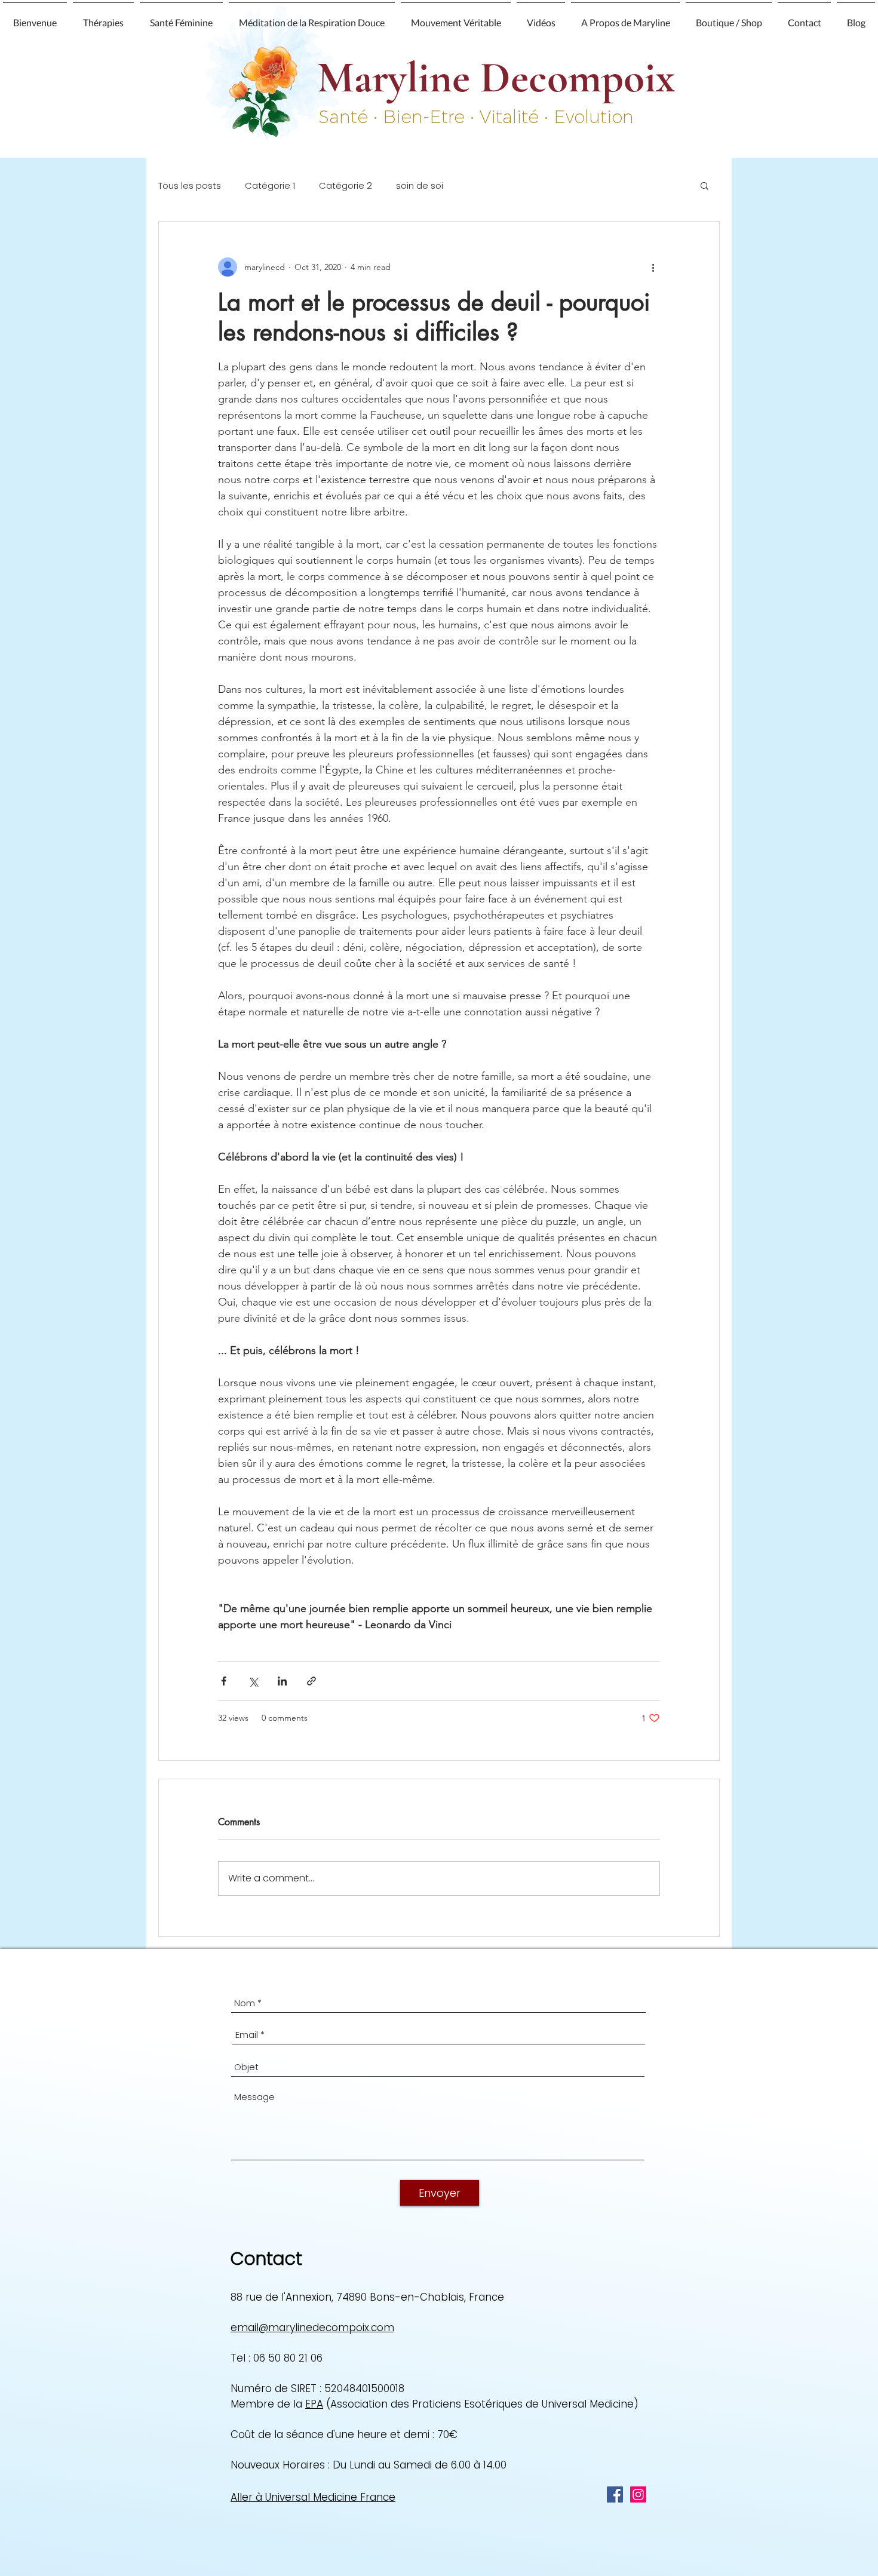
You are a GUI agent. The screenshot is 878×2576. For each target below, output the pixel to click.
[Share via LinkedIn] (282, 1681)
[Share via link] (311, 1681)
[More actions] (653, 267)
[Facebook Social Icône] (615, 2494)
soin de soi (420, 185)
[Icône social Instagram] (638, 2494)
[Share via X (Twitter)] (253, 1681)
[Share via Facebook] (224, 1681)
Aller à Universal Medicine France (313, 2497)
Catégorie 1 (270, 185)
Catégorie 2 (346, 185)
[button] (103, 17)
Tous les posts (190, 185)
